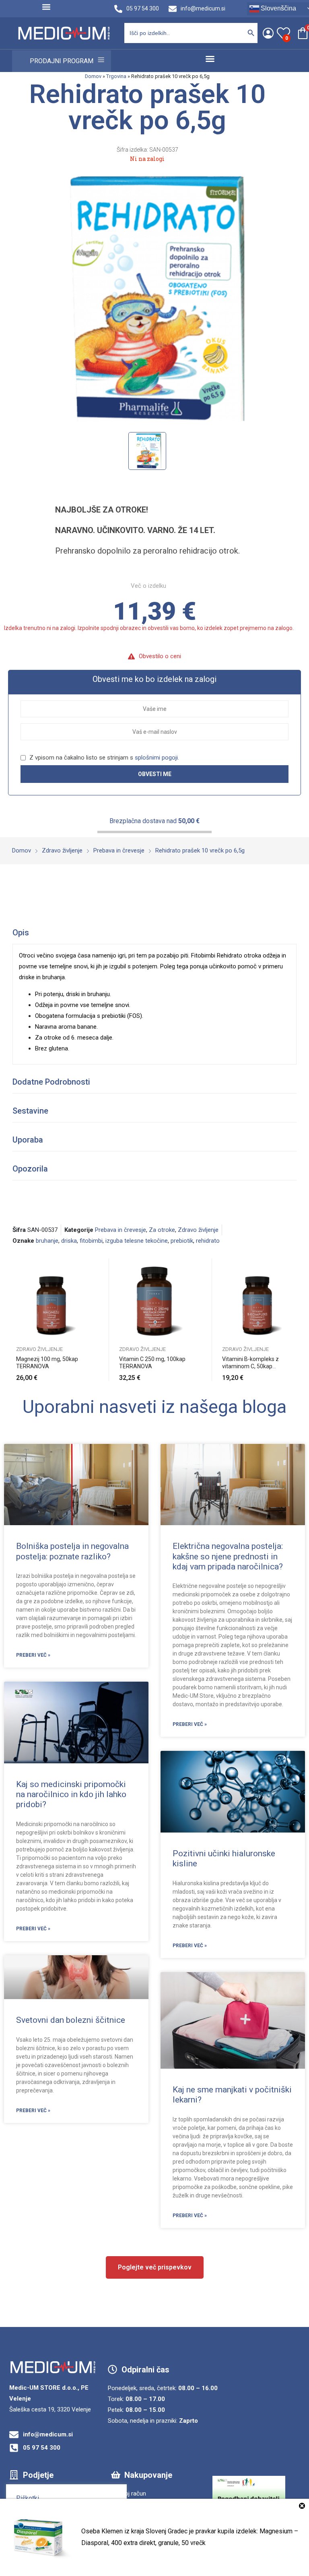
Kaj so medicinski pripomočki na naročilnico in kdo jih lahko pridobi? (71, 1794)
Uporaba (28, 1140)
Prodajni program (62, 61)
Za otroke (162, 1230)
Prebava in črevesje (121, 1230)
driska (69, 1241)
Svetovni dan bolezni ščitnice (71, 2020)
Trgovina (116, 76)
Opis (21, 933)
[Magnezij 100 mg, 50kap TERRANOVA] (51, 1298)
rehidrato (208, 1241)
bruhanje (47, 1241)
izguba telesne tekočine (137, 1241)
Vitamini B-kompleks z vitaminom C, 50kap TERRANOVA (250, 1366)
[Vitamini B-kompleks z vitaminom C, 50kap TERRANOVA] (257, 1298)
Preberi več (190, 1373)
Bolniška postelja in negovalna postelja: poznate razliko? (72, 1551)
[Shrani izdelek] (87, 1285)
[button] (46, 7)
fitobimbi (91, 1241)
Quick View (87, 1266)
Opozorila (30, 1169)
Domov (93, 76)
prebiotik (182, 1241)
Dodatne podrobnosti (51, 1082)
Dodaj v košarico (87, 1373)
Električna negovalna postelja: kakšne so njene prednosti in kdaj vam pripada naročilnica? (228, 1556)
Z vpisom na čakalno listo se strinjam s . (103, 758)
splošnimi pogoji (156, 758)
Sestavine (30, 1111)
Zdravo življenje (198, 1230)
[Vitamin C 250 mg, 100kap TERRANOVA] (154, 1298)
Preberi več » (33, 1655)
